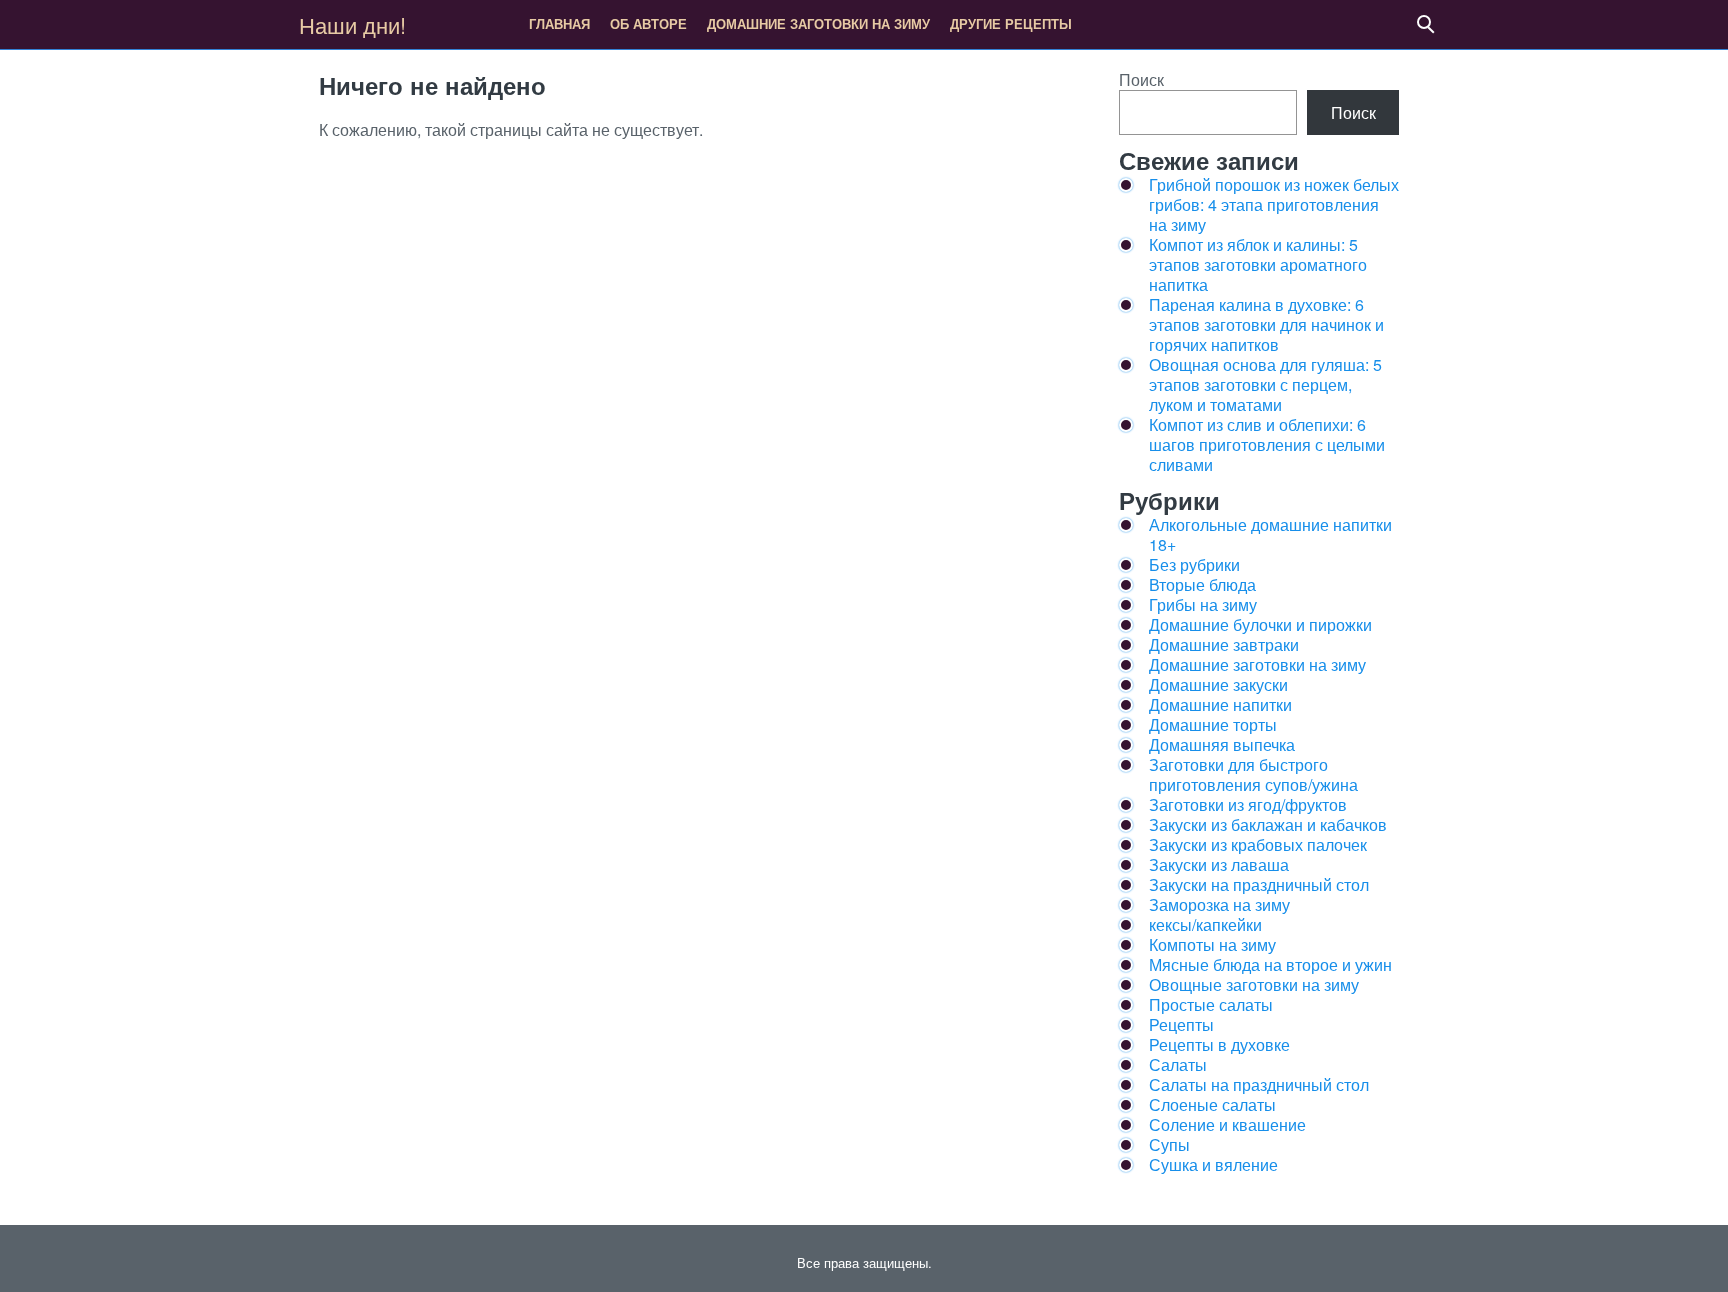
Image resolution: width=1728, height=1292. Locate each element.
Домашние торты (1213, 724)
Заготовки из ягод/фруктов (1248, 804)
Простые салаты (1211, 1004)
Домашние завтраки (1224, 644)
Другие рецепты (1011, 23)
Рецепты (1181, 1024)
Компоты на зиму (1212, 944)
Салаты (1178, 1064)
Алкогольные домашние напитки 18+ (1270, 534)
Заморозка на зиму (1219, 904)
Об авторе (648, 23)
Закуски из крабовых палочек (1258, 844)
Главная (559, 23)
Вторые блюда (1202, 584)
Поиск (1141, 79)
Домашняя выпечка (1222, 744)
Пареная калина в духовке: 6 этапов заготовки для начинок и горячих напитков (1266, 324)
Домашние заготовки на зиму (818, 23)
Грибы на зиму (1203, 604)
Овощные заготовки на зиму (1254, 984)
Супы (1169, 1144)
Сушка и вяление (1213, 1164)
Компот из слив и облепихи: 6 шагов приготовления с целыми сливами (1267, 444)
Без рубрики (1194, 564)
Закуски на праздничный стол (1259, 884)
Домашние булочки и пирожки (1260, 624)
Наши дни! (352, 24)
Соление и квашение (1227, 1124)
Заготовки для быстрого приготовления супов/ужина (1253, 774)
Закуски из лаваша (1219, 864)
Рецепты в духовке (1219, 1044)
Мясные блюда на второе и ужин (1270, 964)
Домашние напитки (1220, 704)
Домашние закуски (1218, 684)
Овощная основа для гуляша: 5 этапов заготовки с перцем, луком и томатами (1265, 384)
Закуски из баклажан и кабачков (1268, 824)
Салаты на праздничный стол (1259, 1084)
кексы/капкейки (1205, 924)
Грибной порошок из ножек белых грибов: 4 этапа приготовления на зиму (1274, 204)
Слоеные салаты (1212, 1104)
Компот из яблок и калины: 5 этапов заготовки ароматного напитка (1258, 264)
